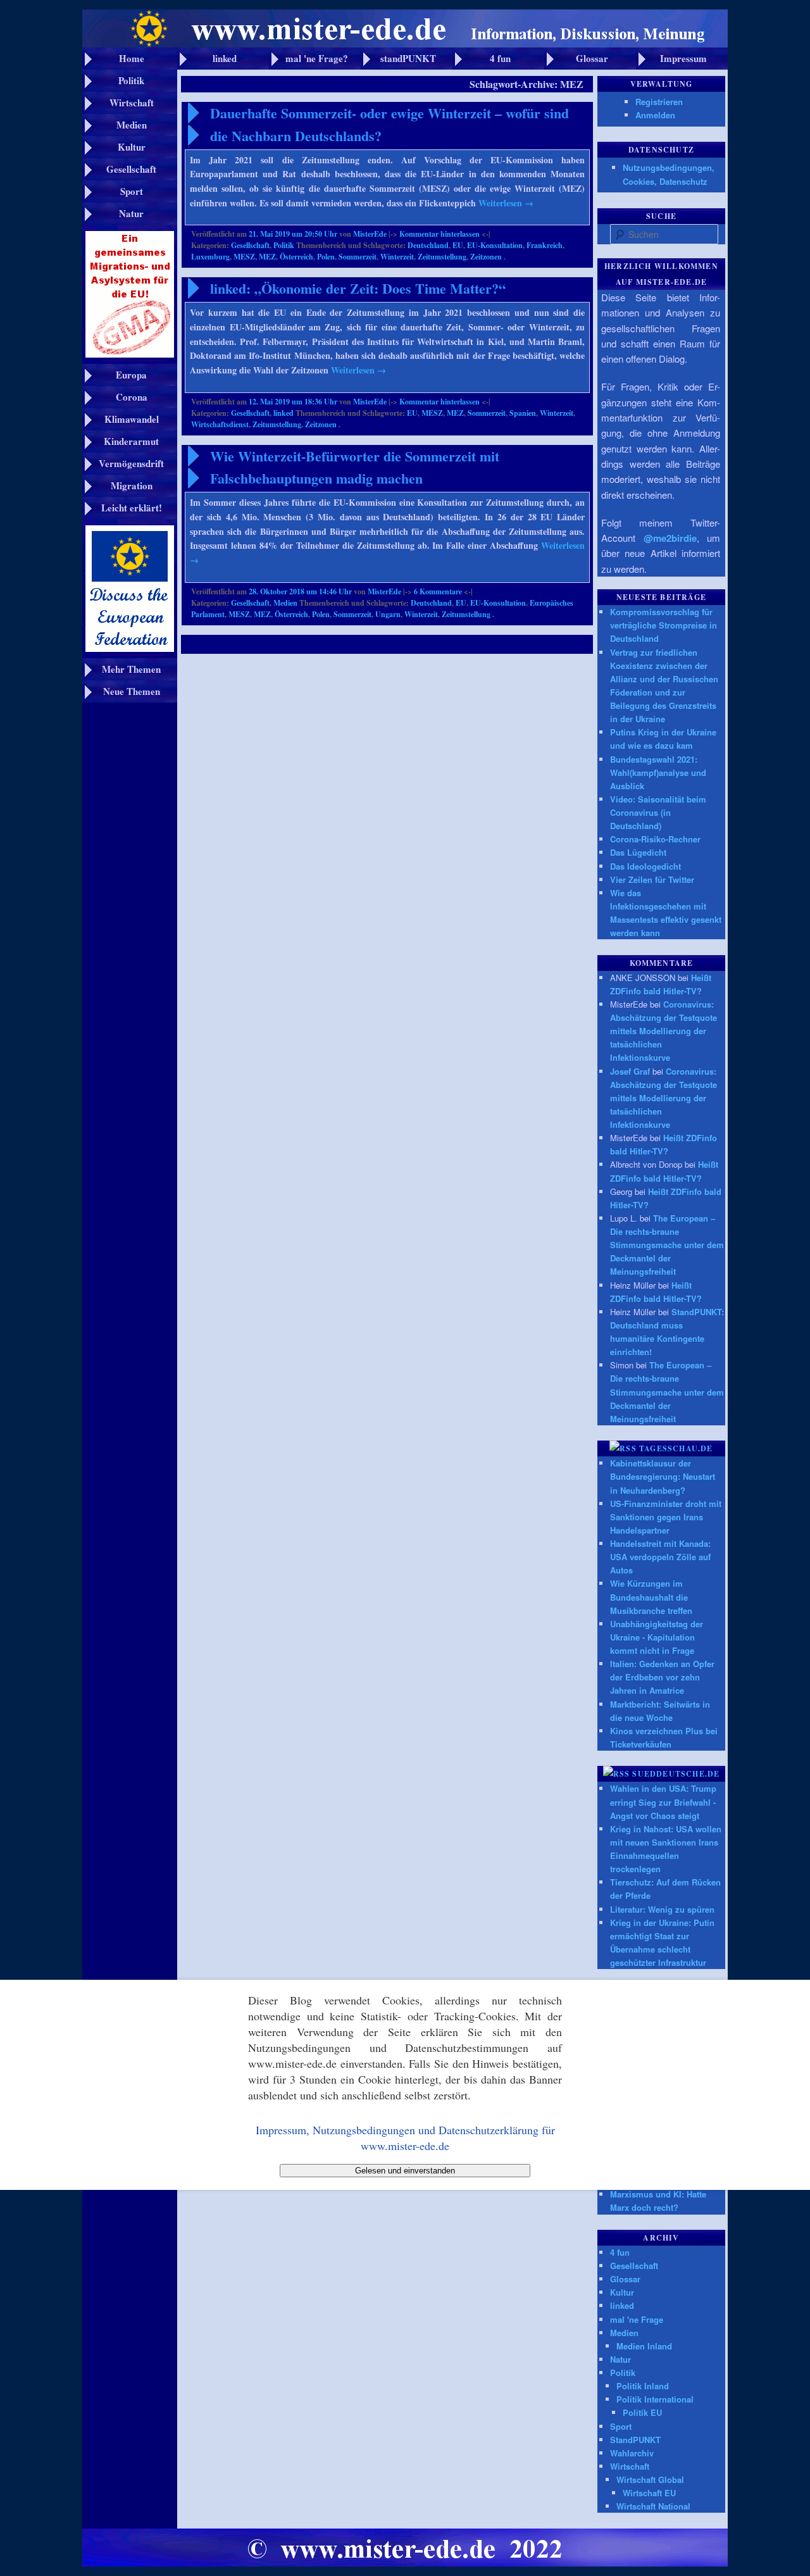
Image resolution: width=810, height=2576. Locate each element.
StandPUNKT (635, 2440)
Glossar (625, 2279)
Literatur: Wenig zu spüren (662, 1909)
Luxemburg (210, 257)
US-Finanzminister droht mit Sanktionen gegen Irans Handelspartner (666, 1517)
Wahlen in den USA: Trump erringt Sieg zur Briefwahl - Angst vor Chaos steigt (663, 1802)
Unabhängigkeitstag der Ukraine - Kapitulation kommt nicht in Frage (657, 1637)
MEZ (267, 257)
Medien (285, 603)
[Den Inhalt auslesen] (623, 1448)
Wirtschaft (630, 2466)
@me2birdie (670, 538)
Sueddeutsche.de (676, 1774)
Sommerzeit (358, 257)
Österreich (296, 257)
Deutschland (428, 245)
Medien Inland (644, 2346)
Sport (621, 2426)
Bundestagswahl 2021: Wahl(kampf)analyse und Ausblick (658, 772)
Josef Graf (630, 1071)
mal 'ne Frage (637, 2319)
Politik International (655, 2399)
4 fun (620, 2252)
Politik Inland (643, 2386)
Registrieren (659, 102)
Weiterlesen (506, 203)
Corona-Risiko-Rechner (655, 839)
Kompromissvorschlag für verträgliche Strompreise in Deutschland (664, 625)
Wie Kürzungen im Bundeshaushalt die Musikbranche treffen (651, 1597)
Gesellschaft (250, 245)
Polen (326, 257)
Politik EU (642, 2412)
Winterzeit (397, 257)
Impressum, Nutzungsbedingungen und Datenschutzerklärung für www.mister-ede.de (405, 2137)
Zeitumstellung (442, 257)
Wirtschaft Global (650, 2479)
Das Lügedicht (638, 852)
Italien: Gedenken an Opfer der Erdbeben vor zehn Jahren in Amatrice (662, 1677)
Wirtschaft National (653, 2506)
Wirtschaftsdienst (220, 424)
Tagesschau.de (676, 1448)
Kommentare (438, 591)
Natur (620, 2359)
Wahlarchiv (632, 2453)
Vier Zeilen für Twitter (652, 879)
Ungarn (388, 614)
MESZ (244, 257)
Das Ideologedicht (645, 866)
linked (283, 413)
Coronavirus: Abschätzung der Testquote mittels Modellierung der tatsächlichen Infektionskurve (664, 1031)
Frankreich (545, 245)
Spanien (523, 413)
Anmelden (655, 115)
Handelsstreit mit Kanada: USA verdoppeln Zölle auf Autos (660, 1557)
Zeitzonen (486, 257)
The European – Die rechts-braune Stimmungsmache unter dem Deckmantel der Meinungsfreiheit (667, 1245)
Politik (284, 245)
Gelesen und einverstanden (405, 2171)
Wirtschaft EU (649, 2493)
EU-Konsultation (495, 245)
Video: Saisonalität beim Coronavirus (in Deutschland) (658, 812)
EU (458, 245)
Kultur (622, 2292)
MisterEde (370, 234)
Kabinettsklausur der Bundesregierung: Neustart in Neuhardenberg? (663, 1476)
